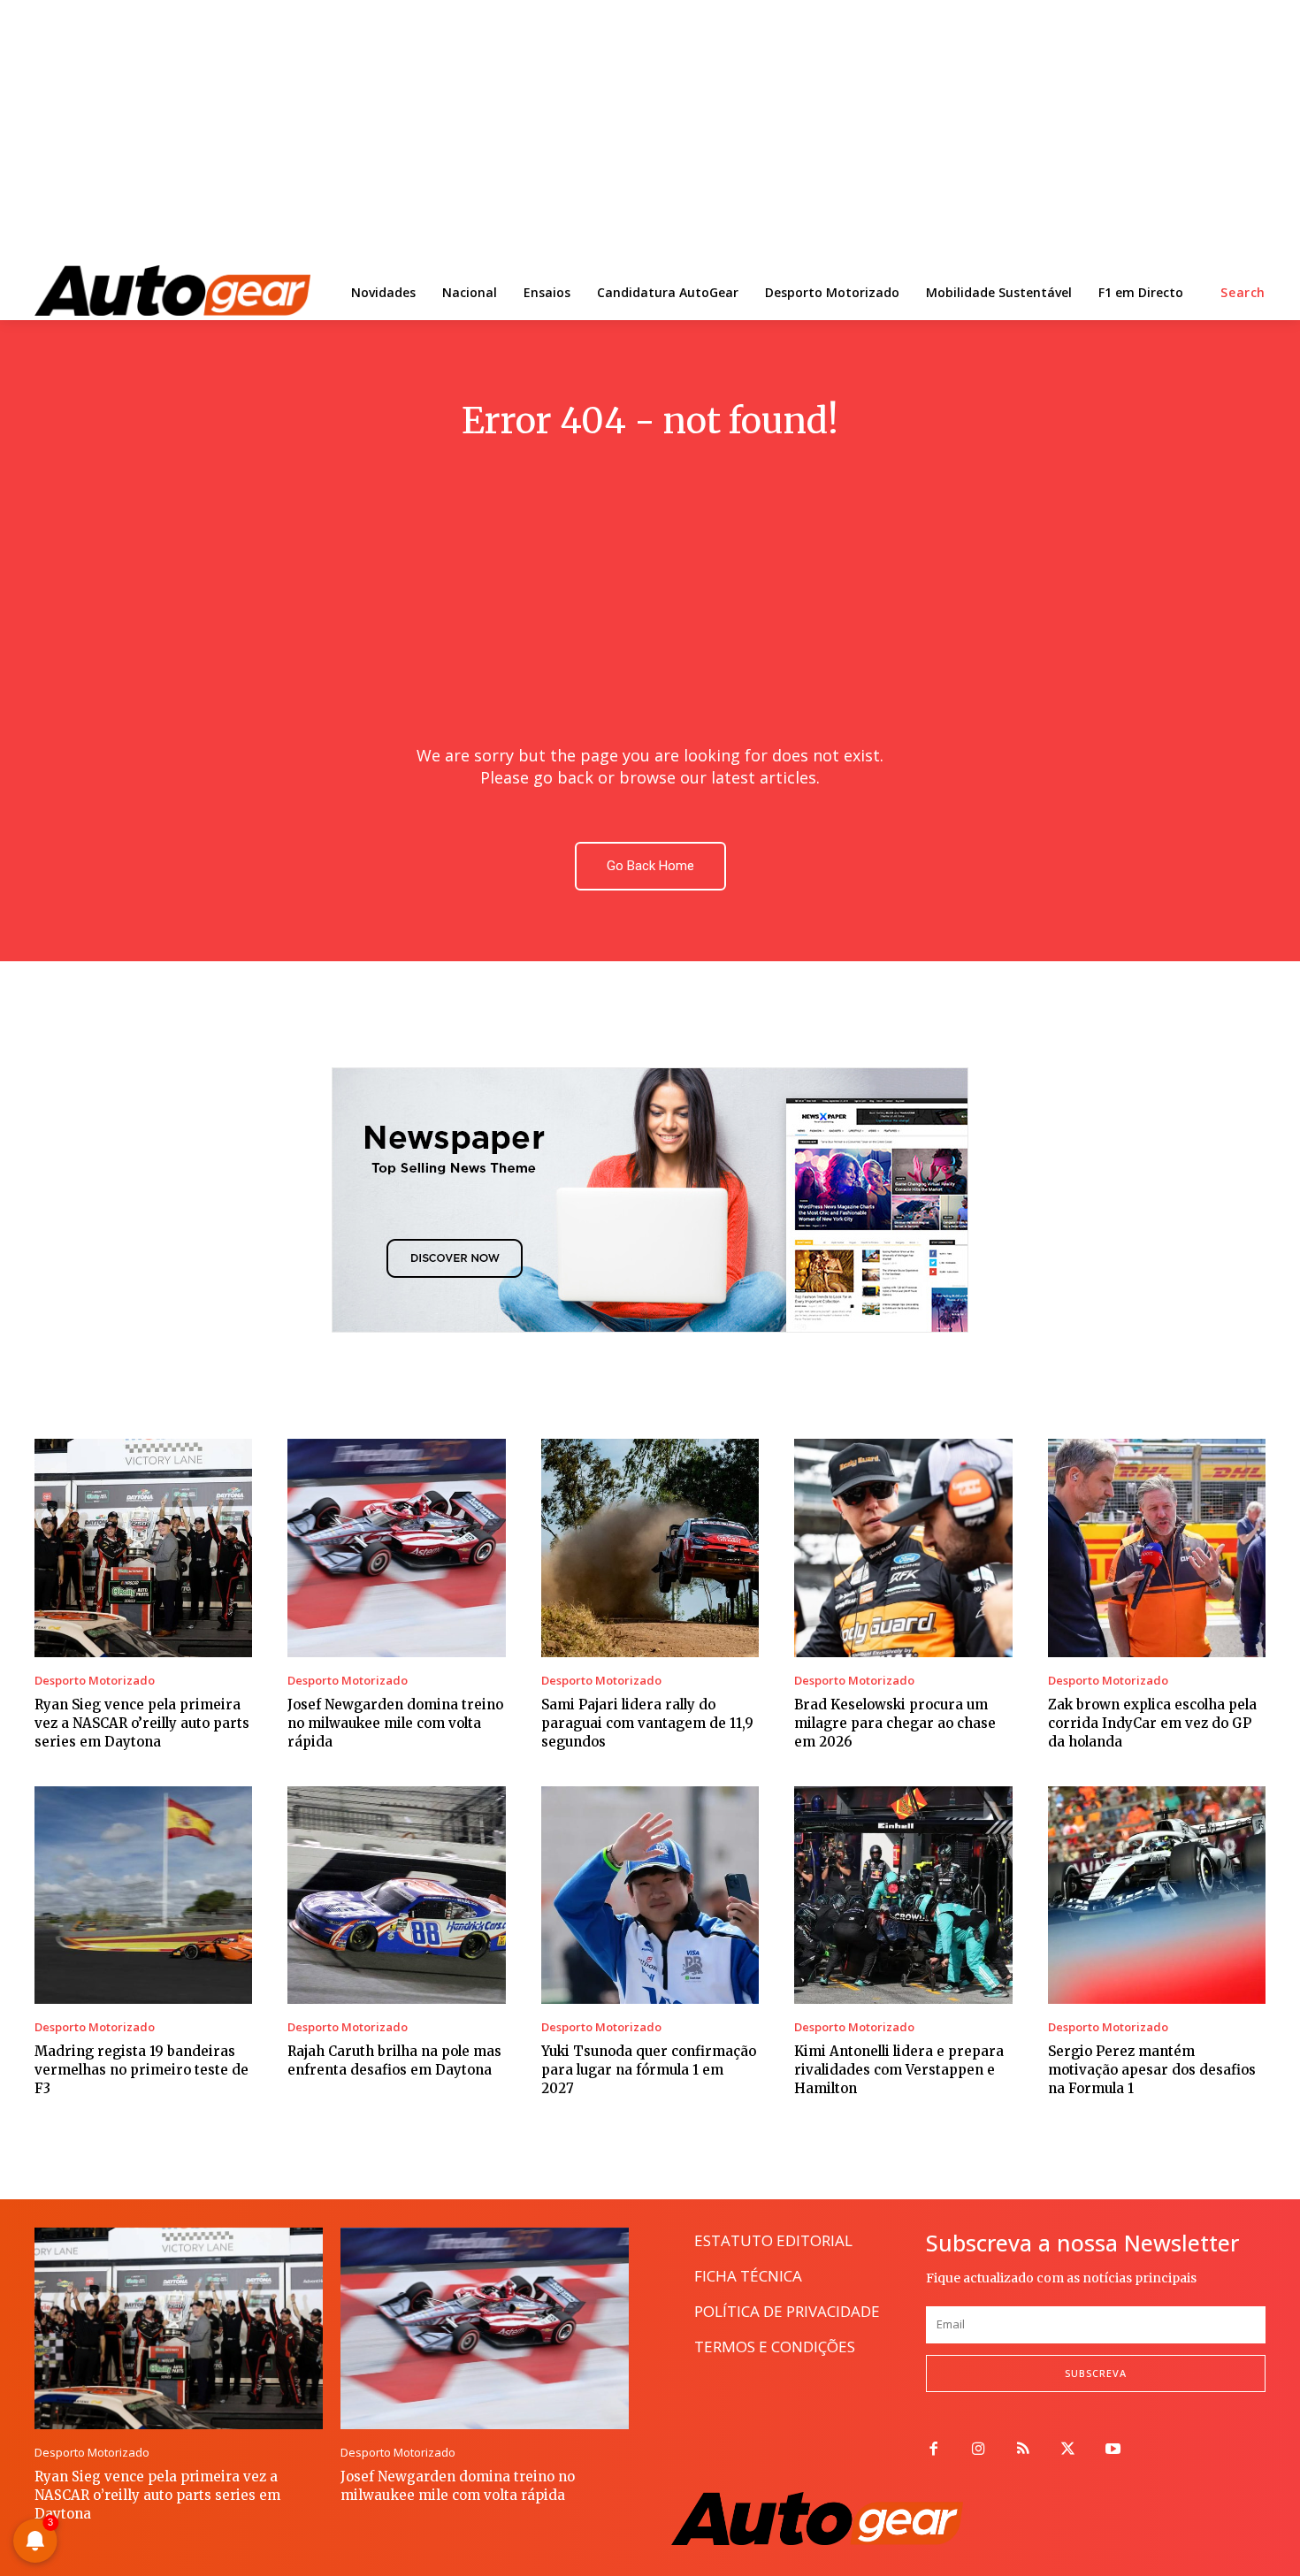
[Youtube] (1113, 2450)
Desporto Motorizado (95, 1681)
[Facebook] (933, 2450)
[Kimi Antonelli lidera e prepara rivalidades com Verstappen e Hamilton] (903, 1895)
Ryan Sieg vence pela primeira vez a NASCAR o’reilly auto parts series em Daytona (142, 1723)
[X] (1068, 2450)
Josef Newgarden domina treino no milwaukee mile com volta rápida (395, 1723)
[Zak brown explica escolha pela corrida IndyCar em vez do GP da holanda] (1157, 1548)
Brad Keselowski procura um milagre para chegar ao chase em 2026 (895, 1723)
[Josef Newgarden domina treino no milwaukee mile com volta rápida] (396, 1548)
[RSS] (1024, 2450)
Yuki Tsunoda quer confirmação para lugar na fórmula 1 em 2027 (649, 2070)
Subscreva (1096, 2373)
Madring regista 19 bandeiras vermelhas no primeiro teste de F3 (141, 2070)
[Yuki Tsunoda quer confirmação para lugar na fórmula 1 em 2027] (650, 1895)
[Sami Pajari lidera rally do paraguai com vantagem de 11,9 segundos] (650, 1548)
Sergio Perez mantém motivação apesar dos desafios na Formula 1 (1152, 2070)
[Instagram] (979, 2450)
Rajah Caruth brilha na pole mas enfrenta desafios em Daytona (394, 2060)
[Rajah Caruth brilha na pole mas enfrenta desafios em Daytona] (396, 1895)
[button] (1243, 293)
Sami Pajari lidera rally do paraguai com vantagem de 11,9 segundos (647, 1723)
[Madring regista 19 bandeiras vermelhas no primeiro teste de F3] (143, 1895)
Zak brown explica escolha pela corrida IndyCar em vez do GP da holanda (1152, 1723)
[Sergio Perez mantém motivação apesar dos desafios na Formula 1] (1157, 1895)
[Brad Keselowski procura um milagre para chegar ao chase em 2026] (903, 1548)
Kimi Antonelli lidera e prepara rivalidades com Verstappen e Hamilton (899, 2070)
